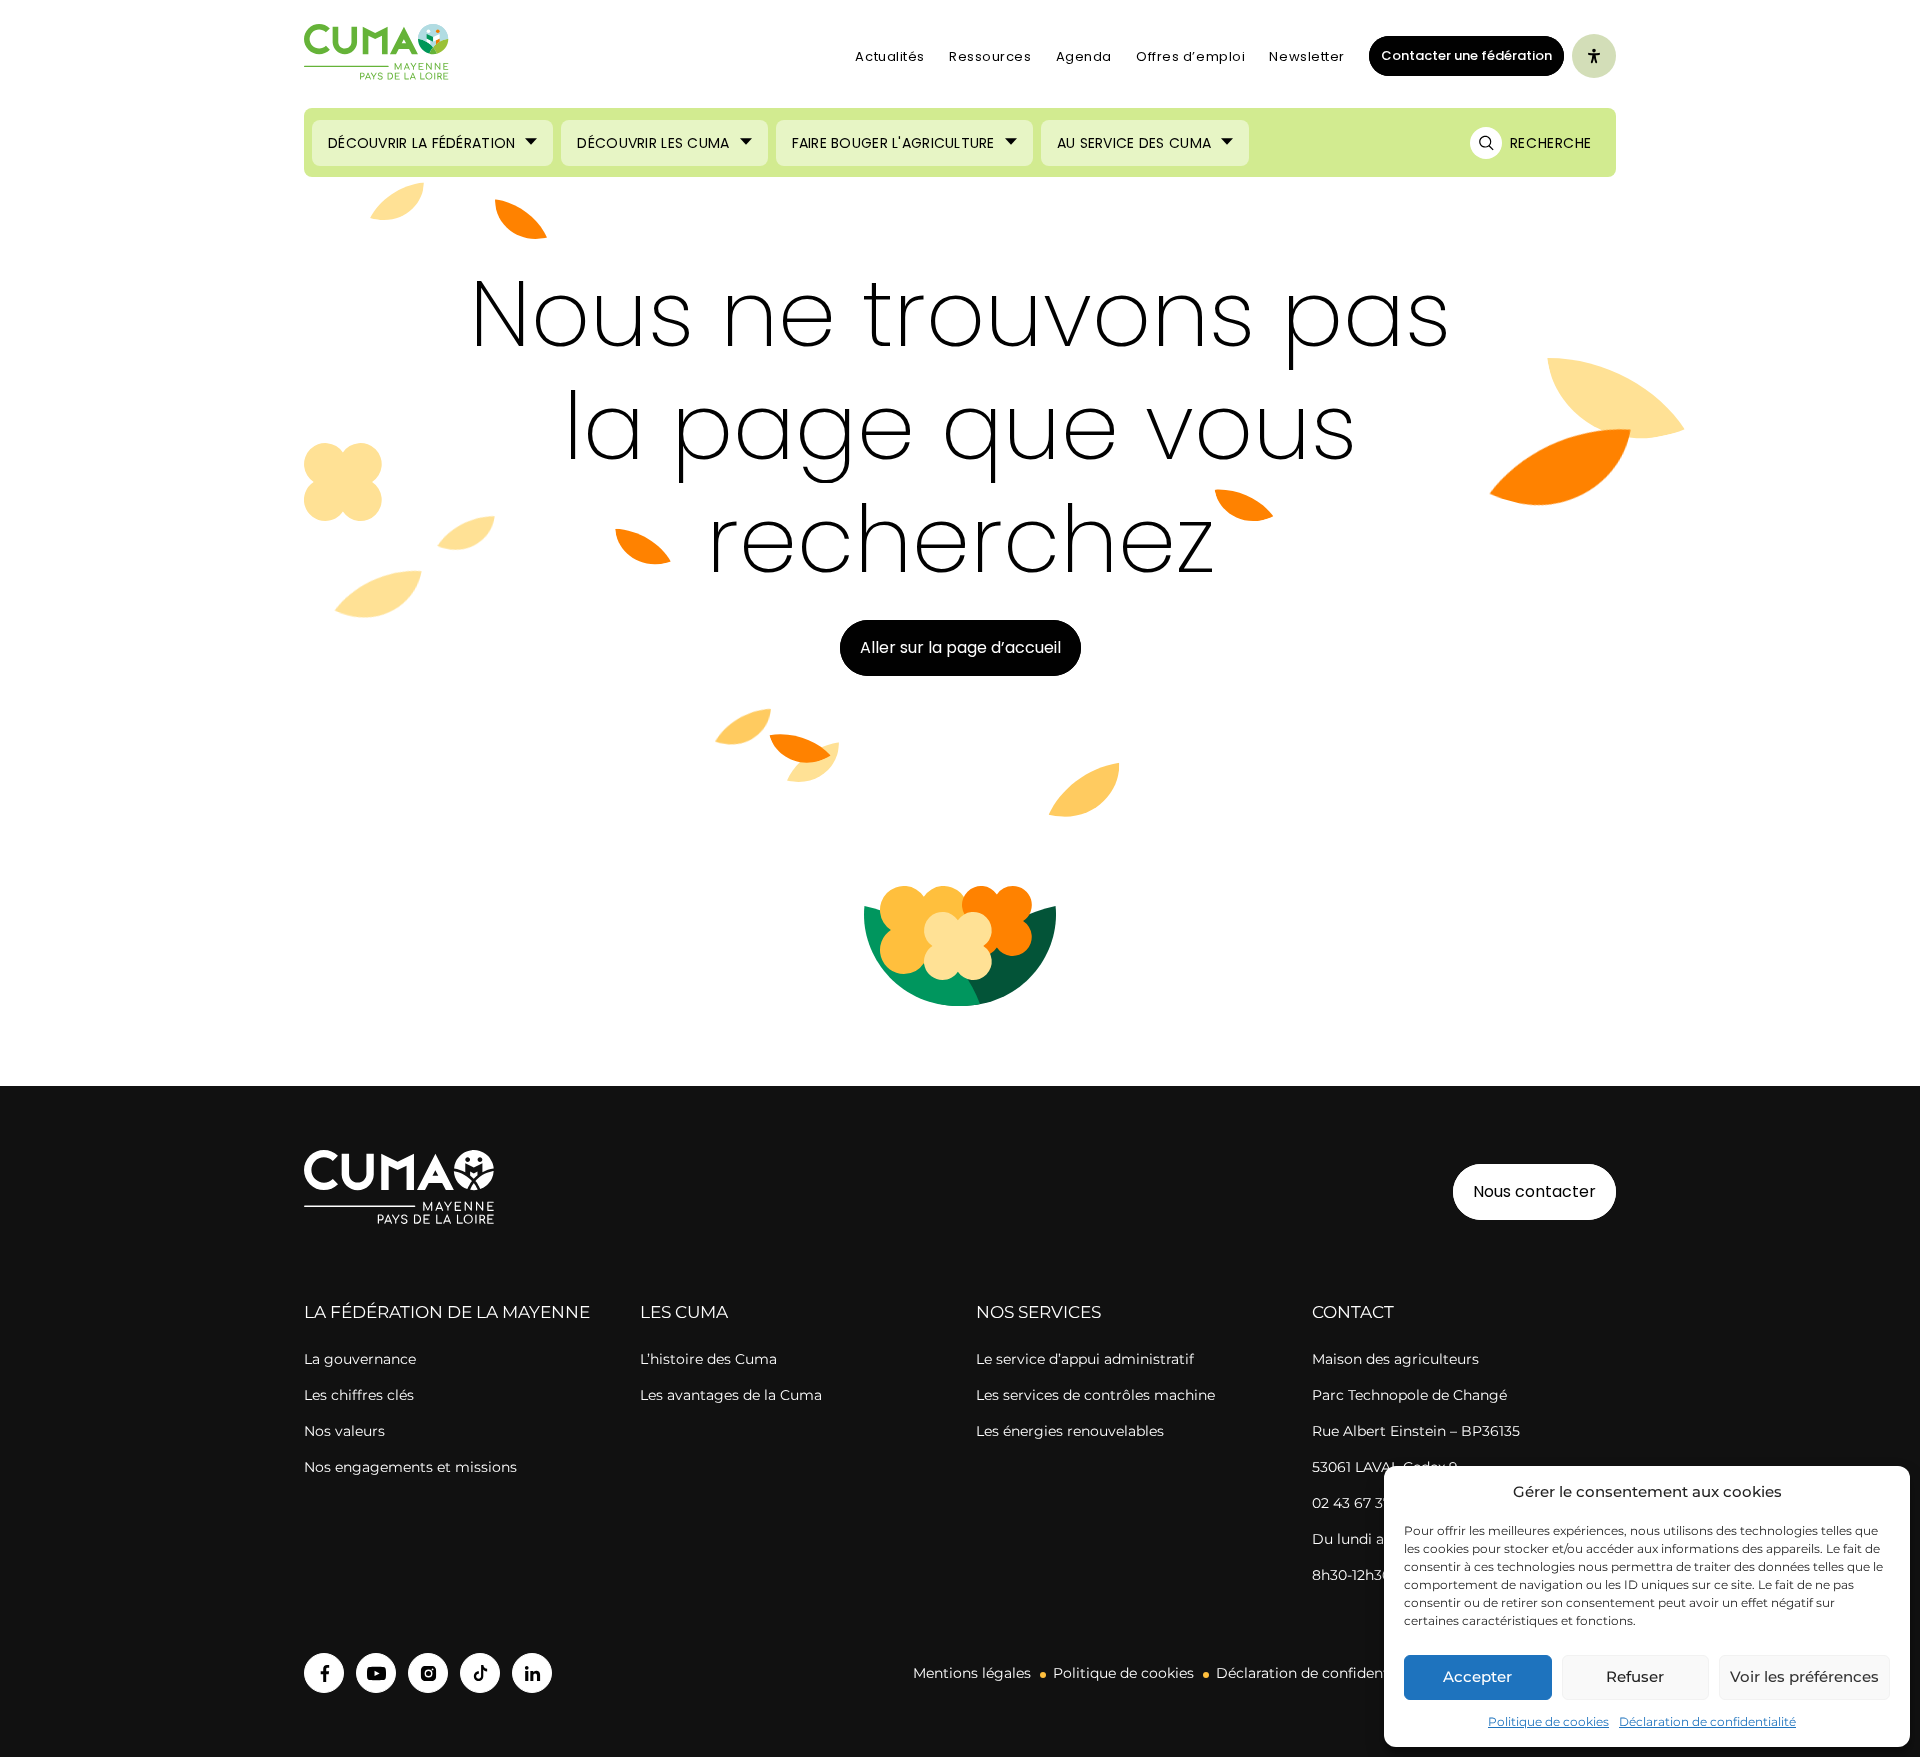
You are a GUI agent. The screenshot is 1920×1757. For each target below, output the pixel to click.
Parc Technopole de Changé (1409, 1395)
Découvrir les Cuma (653, 143)
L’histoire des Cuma (708, 1359)
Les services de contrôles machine (1095, 1395)
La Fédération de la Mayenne (447, 1312)
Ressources (990, 56)
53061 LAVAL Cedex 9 (1385, 1467)
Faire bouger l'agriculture (893, 143)
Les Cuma (684, 1312)
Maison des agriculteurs (1395, 1359)
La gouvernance (360, 1359)
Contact (1353, 1312)
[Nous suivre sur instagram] (428, 1673)
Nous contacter (1534, 1191)
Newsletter (1307, 56)
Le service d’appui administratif (1085, 1359)
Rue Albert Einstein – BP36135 (1416, 1431)
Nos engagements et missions (410, 1467)
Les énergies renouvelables (1070, 1431)
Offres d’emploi (1190, 56)
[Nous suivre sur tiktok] (480, 1673)
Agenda (1084, 56)
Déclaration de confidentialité (1707, 1721)
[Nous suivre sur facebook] (324, 1673)
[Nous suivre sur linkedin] (532, 1673)
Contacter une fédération (1460, 55)
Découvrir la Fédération (421, 143)
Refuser (1635, 1676)
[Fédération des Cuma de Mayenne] (377, 56)
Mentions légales (972, 1673)
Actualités (890, 56)
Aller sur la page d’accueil (960, 647)
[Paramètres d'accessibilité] (1594, 56)
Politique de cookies (1548, 1721)
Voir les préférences (1804, 1676)
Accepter (1477, 1676)
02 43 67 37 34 (1362, 1503)
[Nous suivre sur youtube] (376, 1673)
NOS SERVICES (1038, 1312)
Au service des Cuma (1134, 143)
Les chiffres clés (359, 1395)
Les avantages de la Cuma (731, 1395)
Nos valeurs (344, 1431)
